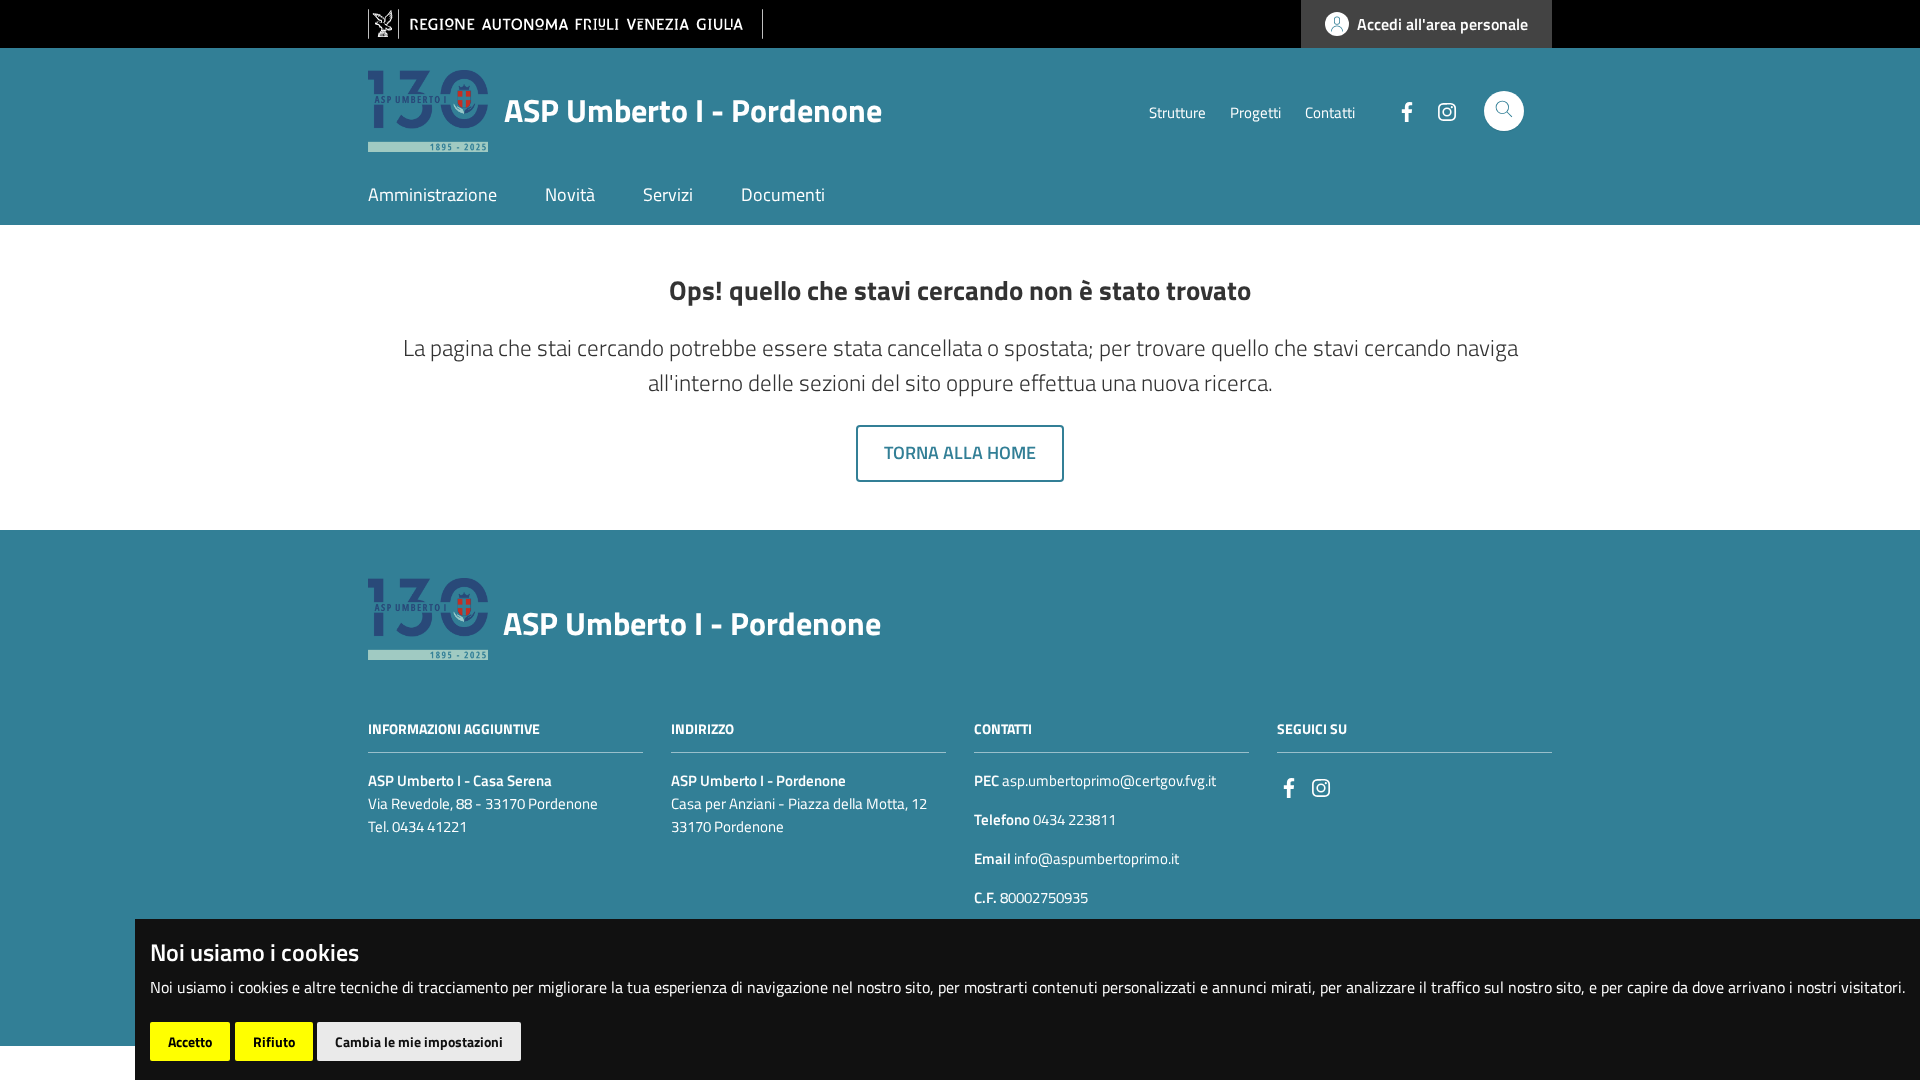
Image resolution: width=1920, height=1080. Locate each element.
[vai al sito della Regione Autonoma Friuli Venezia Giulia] (565, 24)
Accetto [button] (190, 1041)
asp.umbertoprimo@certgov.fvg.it (1109, 780)
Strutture (1177, 112)
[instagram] (1321, 786)
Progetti (1255, 112)
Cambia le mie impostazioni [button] (419, 1041)
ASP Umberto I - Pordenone (692, 623)
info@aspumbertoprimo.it (1095, 858)
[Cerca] (1504, 111)
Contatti (1330, 112)
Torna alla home (960, 452)
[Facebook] (1399, 110)
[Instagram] (1439, 110)
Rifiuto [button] (274, 1041)
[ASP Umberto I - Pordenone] (428, 616)
